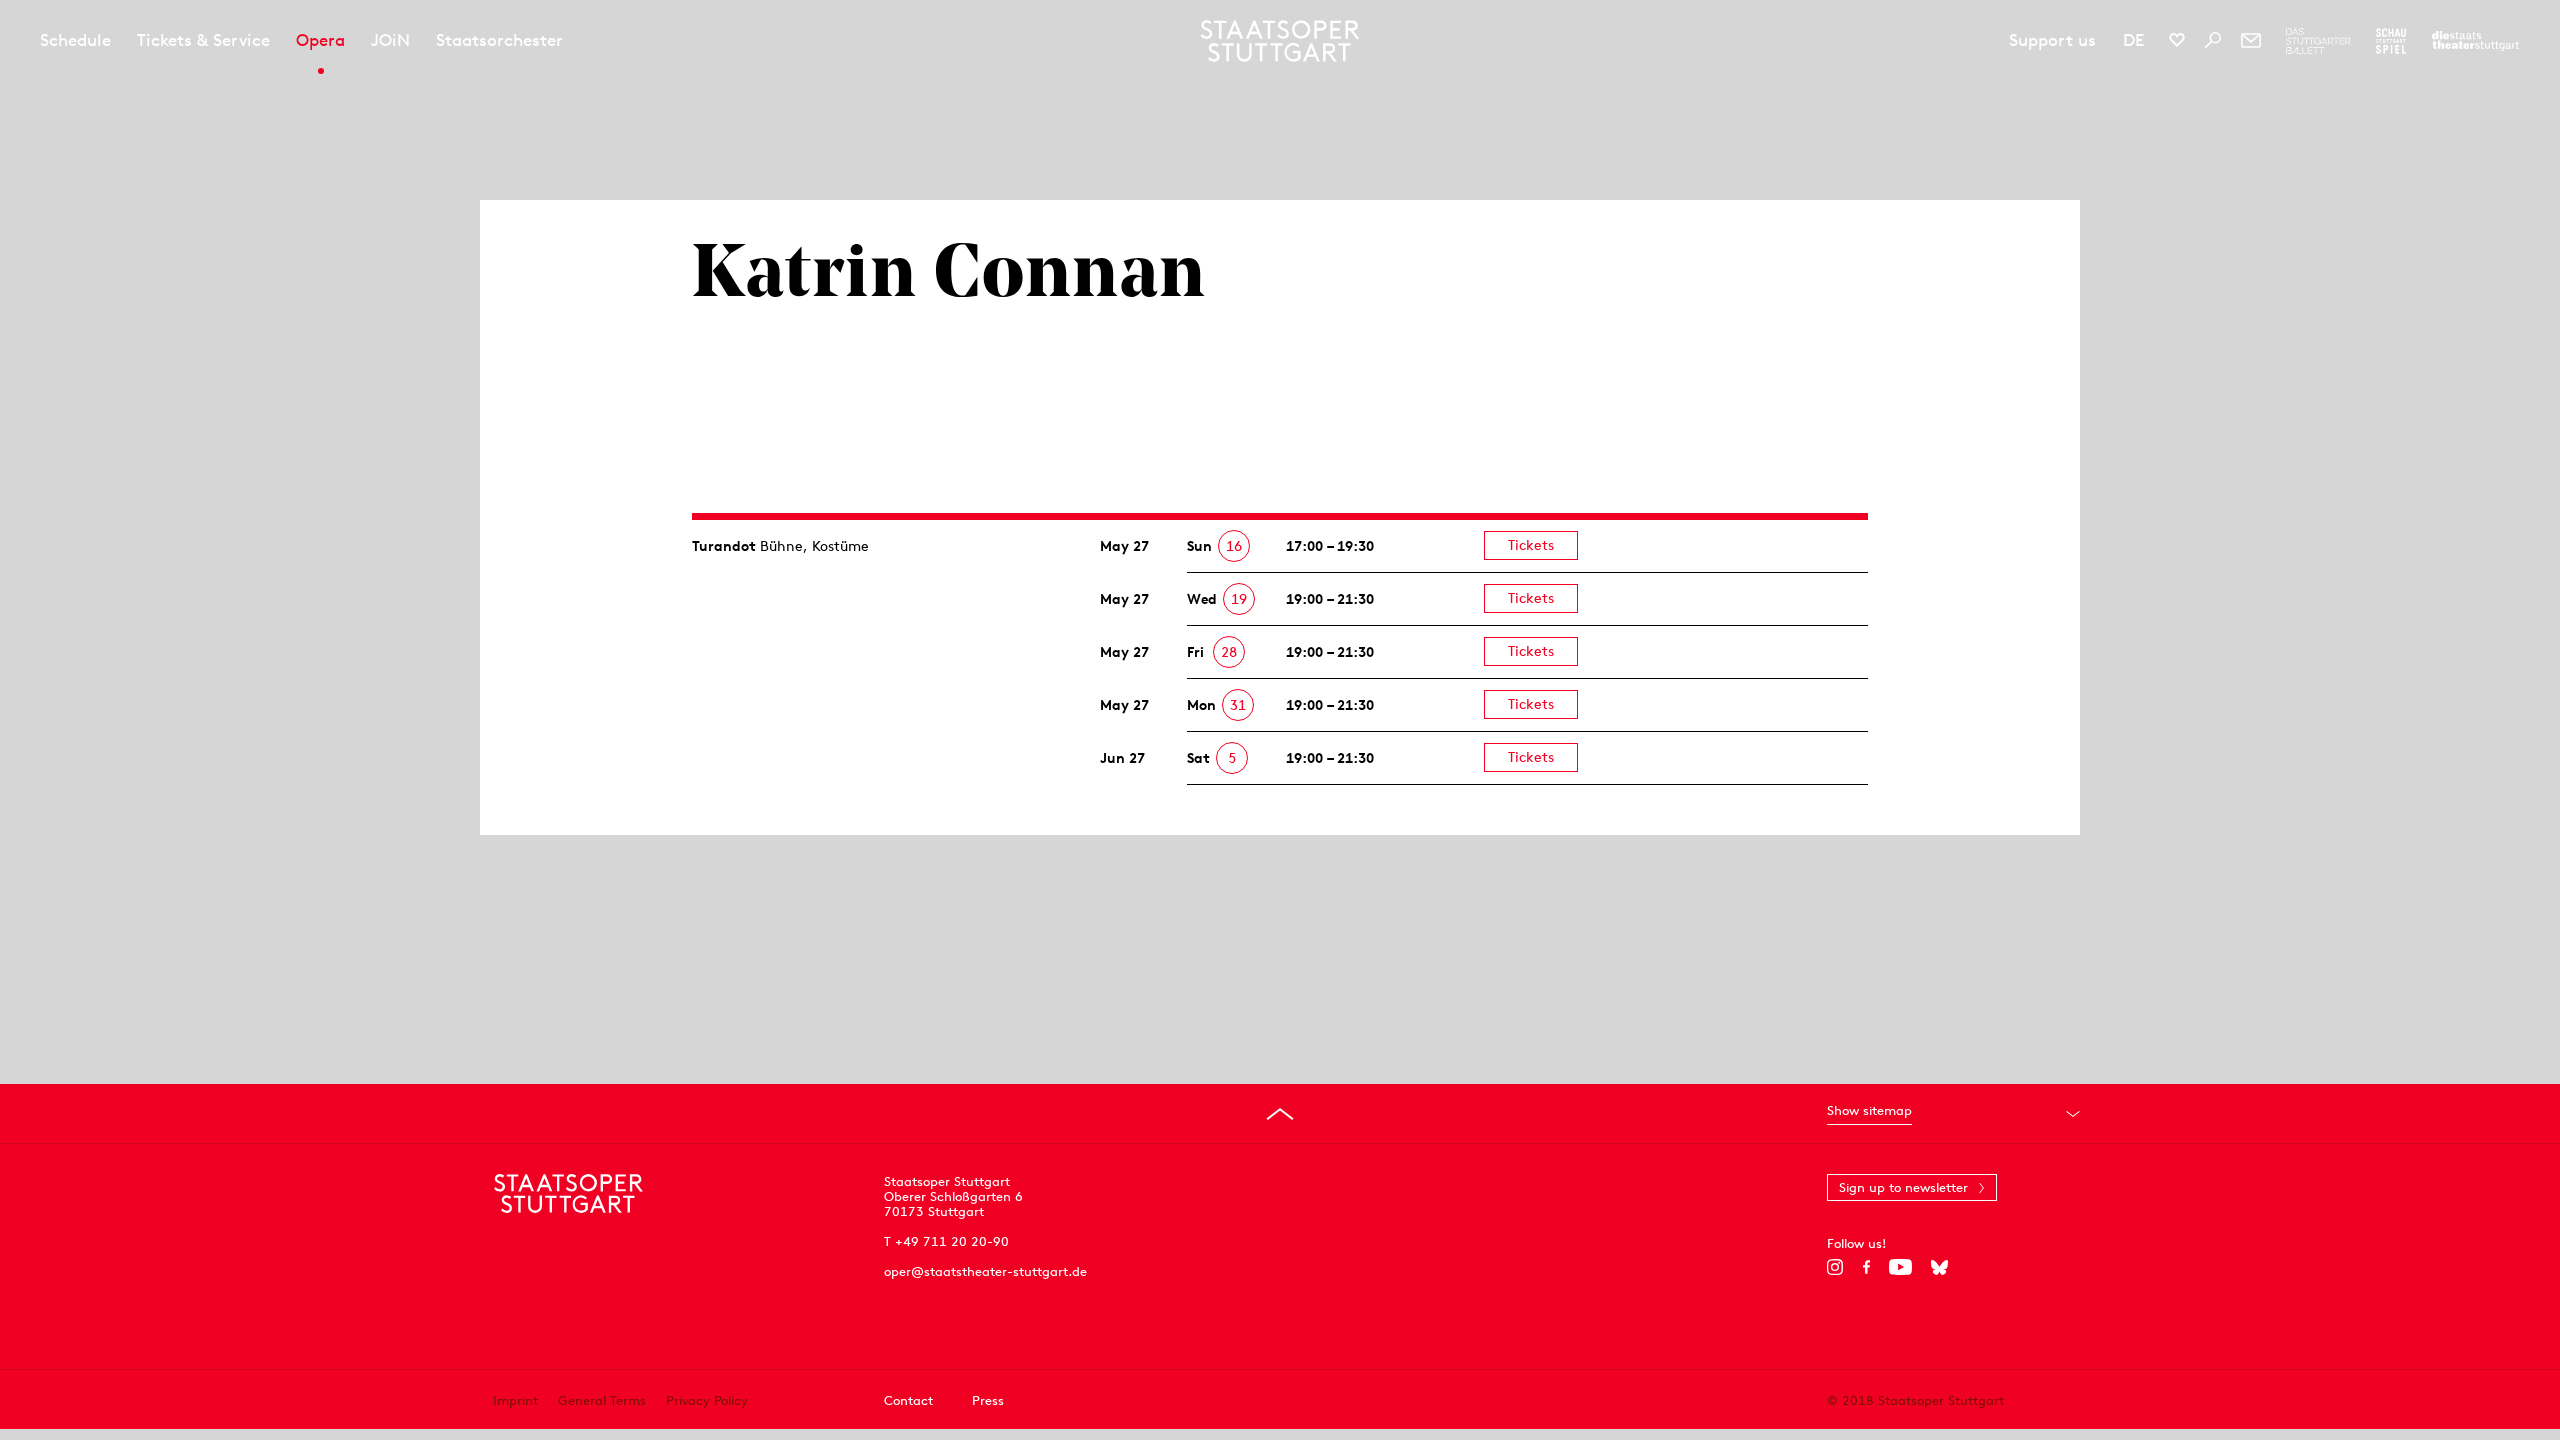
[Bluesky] (1939, 1267)
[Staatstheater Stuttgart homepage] (1280, 41)
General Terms (602, 1400)
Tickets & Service (203, 40)
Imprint (515, 1400)
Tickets (1531, 545)
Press (988, 1400)
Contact (908, 1400)
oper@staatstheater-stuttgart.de (985, 1271)
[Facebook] (1866, 1267)
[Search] (2213, 40)
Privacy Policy (707, 1400)
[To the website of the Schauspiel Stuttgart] (2391, 41)
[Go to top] (1280, 1114)
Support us (2052, 40)
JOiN (390, 40)
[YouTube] (1900, 1267)
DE (2133, 40)
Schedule (75, 40)
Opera (320, 40)
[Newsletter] (2251, 40)
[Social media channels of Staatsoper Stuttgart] (2177, 40)
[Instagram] (1835, 1267)
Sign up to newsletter (1903, 1187)
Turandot (724, 546)
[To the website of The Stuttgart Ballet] (2318, 41)
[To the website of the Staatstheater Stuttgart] (2475, 41)
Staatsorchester (499, 40)
